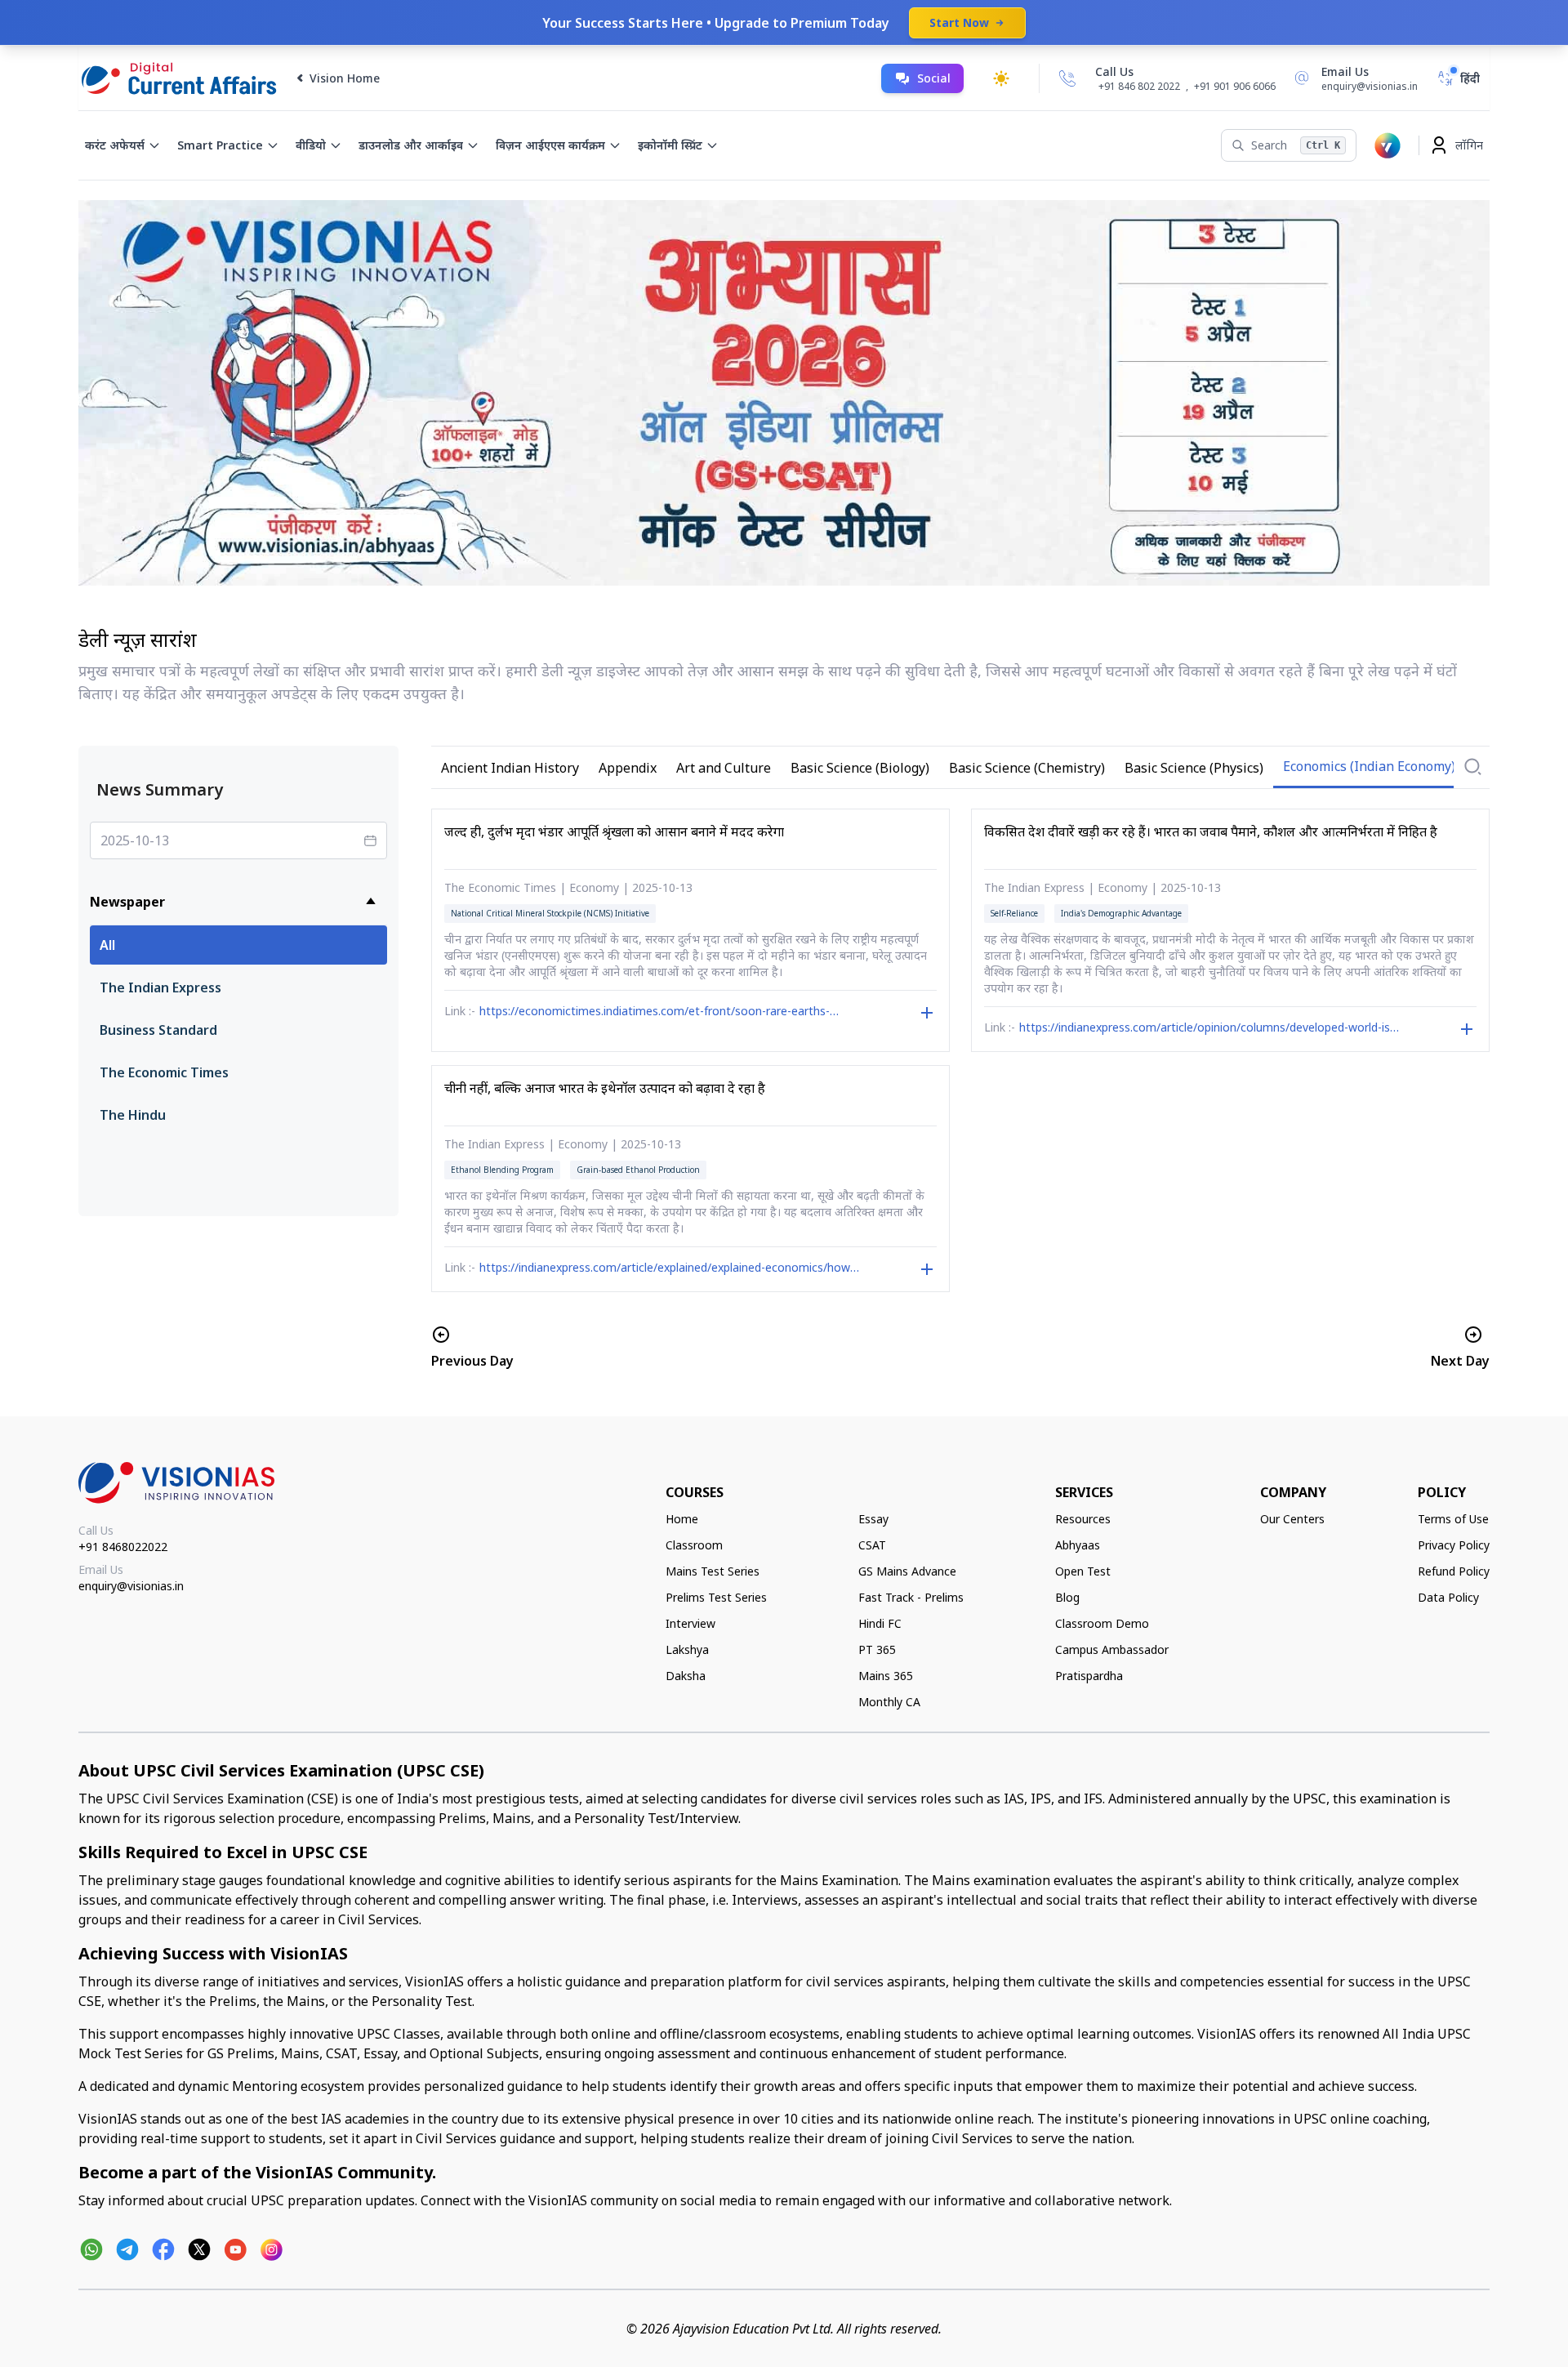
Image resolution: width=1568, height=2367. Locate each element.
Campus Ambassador (1112, 1649)
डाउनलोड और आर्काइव (411, 145)
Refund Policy (1454, 1571)
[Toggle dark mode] (1001, 78)
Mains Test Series (713, 1571)
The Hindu (133, 1115)
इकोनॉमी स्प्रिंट (670, 145)
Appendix (628, 768)
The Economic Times (164, 1072)
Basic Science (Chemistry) (1027, 768)
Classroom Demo (1102, 1623)
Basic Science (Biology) (860, 768)
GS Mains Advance (907, 1571)
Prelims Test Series (716, 1597)
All (107, 945)
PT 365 (877, 1649)
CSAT (872, 1545)
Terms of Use (1453, 1519)
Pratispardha (1089, 1676)
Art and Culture (724, 768)
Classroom (694, 1545)
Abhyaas (1078, 1545)
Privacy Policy (1454, 1545)
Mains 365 (886, 1676)
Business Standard (158, 1030)
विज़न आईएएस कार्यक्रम (550, 145)
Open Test (1083, 1571)
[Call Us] (1067, 78)
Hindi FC (880, 1623)
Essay (873, 1519)
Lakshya (687, 1649)
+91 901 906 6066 (1235, 86)
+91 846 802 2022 (1139, 87)
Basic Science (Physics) (1194, 768)
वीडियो (311, 145)
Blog (1067, 1597)
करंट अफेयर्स (115, 145)
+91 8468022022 (123, 1547)
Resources (1083, 1519)
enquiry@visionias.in (131, 1586)
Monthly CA (889, 1702)
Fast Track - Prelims (911, 1597)
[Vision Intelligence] (1388, 145)
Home (682, 1519)
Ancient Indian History (510, 768)
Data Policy (1448, 1597)
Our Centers (1292, 1519)
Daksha (686, 1676)
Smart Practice (220, 145)
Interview (690, 1623)
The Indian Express (160, 987)
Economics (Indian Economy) (1369, 766)
